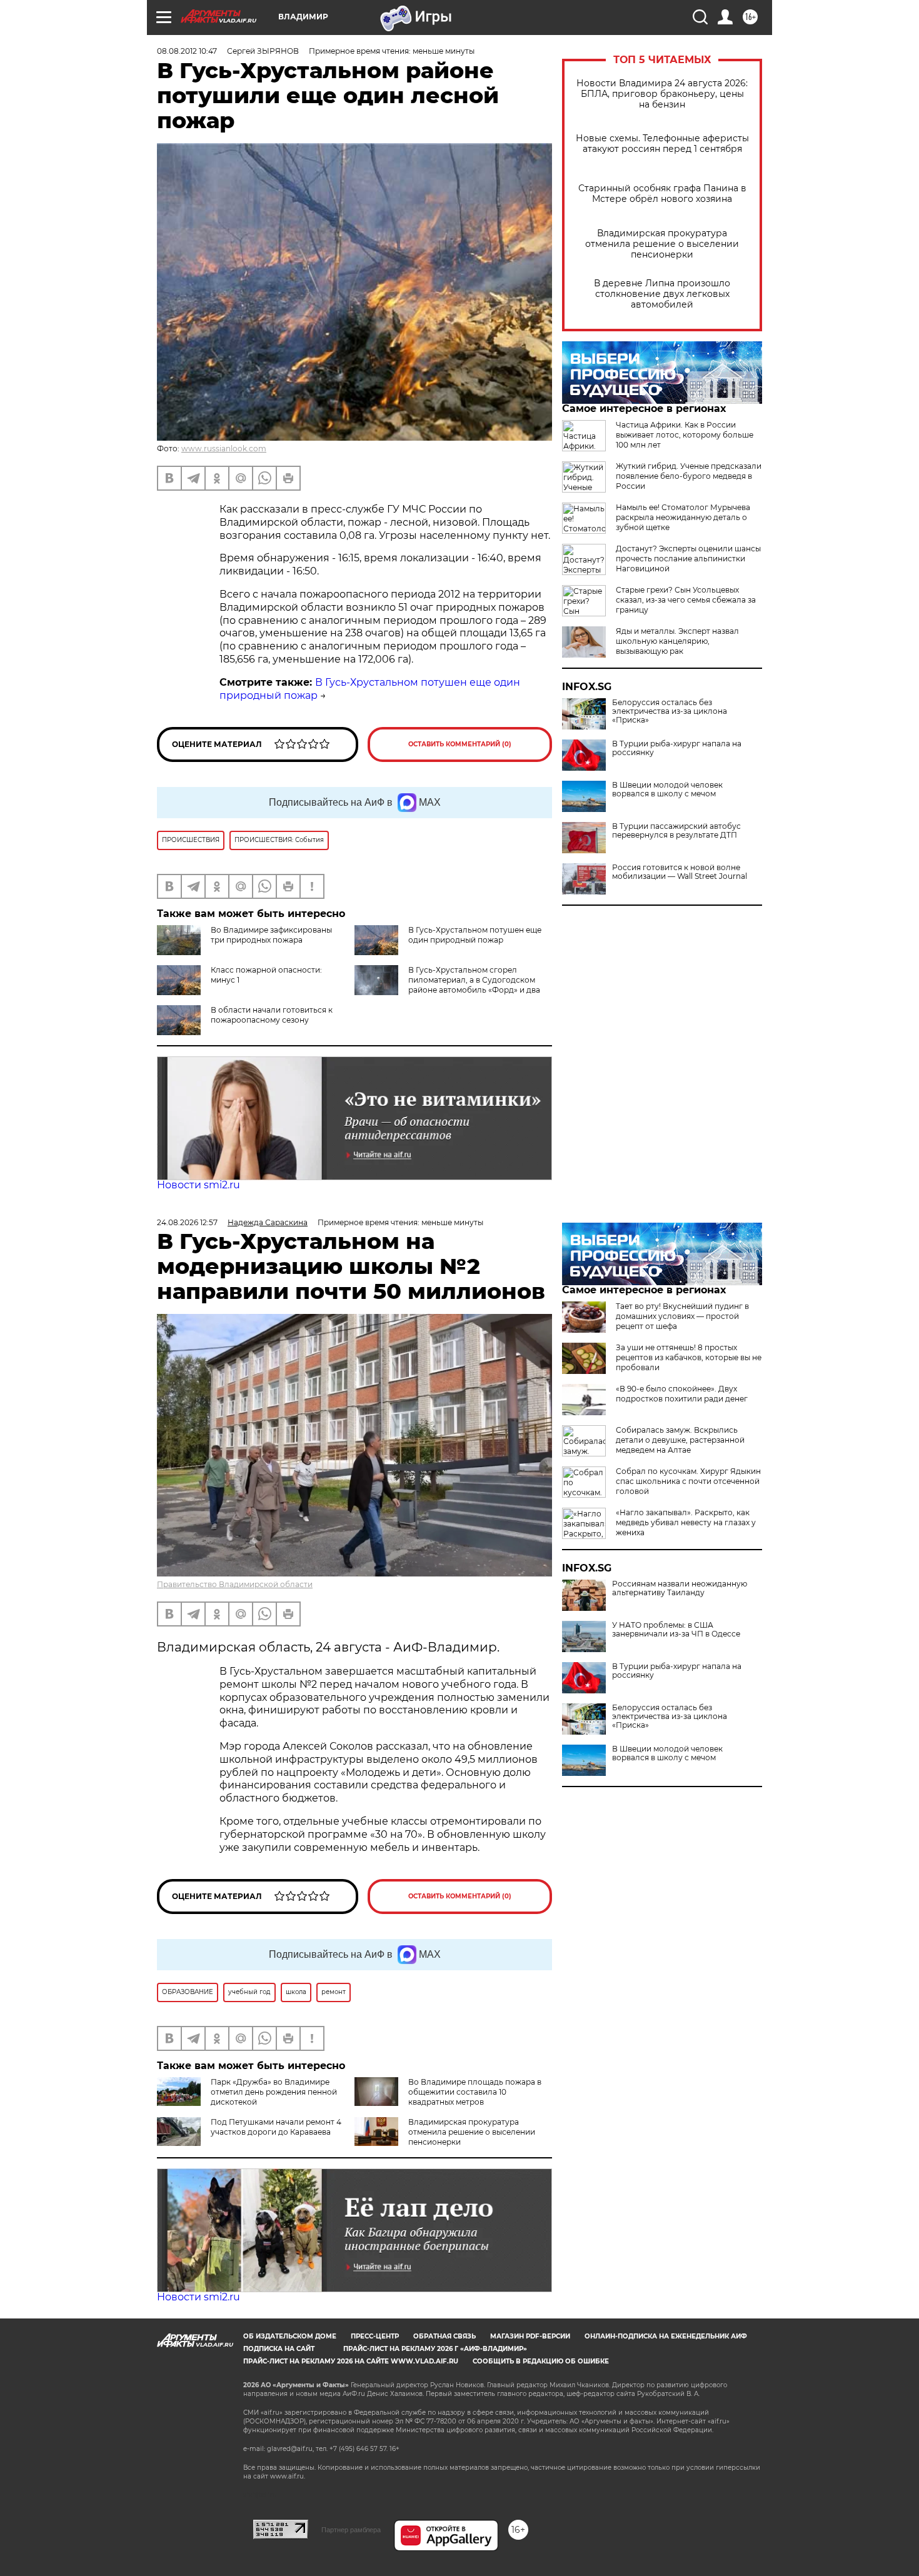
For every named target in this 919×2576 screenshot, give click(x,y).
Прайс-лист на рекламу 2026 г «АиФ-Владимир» (435, 2349)
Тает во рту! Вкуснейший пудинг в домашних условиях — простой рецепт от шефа (682, 1316)
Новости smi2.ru (198, 1185)
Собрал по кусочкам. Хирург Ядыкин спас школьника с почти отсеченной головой (688, 1481)
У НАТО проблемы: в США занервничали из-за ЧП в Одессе (676, 1630)
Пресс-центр (375, 2336)
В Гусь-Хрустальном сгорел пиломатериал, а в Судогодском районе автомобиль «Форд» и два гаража (474, 985)
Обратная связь (444, 2336)
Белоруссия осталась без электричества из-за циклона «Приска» (670, 711)
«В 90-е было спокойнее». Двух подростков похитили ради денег (682, 1394)
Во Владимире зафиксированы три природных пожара (271, 935)
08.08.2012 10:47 (187, 51)
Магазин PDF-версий (530, 2336)
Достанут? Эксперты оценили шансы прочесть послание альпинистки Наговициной (688, 559)
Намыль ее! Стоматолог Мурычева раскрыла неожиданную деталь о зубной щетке (683, 517)
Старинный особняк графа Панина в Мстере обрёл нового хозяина (662, 194)
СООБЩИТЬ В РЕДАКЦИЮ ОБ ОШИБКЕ (541, 2361)
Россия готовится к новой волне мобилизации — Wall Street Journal (680, 872)
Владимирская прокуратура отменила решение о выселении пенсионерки (662, 244)
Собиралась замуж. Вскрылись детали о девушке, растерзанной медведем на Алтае (680, 1440)
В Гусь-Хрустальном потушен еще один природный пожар (475, 935)
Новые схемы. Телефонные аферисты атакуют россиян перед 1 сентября (662, 144)
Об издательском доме (290, 2336)
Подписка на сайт (279, 2349)
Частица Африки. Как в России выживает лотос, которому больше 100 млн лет (685, 435)
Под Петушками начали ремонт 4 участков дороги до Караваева (276, 2127)
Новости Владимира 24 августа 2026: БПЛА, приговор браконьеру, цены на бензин (662, 94)
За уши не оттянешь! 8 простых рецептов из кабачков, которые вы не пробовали (689, 1357)
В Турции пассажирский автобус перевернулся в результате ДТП (676, 831)
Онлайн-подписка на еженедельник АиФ (666, 2336)
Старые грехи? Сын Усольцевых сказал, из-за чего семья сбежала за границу (686, 600)
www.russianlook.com (224, 449)
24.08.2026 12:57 (187, 1222)
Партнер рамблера (351, 2530)
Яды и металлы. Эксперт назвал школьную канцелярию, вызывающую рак (677, 641)
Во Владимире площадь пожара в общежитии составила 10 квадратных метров (475, 2092)
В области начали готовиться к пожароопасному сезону (272, 1015)
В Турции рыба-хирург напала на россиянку (677, 748)
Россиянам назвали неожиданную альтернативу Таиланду (680, 1588)
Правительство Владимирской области (235, 1584)
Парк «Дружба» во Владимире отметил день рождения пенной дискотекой (274, 2092)
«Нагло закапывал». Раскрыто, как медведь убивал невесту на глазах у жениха (686, 1522)
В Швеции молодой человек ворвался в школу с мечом (667, 789)
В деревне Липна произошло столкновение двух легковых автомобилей (662, 294)
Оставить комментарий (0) (460, 744)
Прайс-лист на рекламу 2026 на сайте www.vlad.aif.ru (351, 2361)
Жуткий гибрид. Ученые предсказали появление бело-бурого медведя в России (689, 476)
